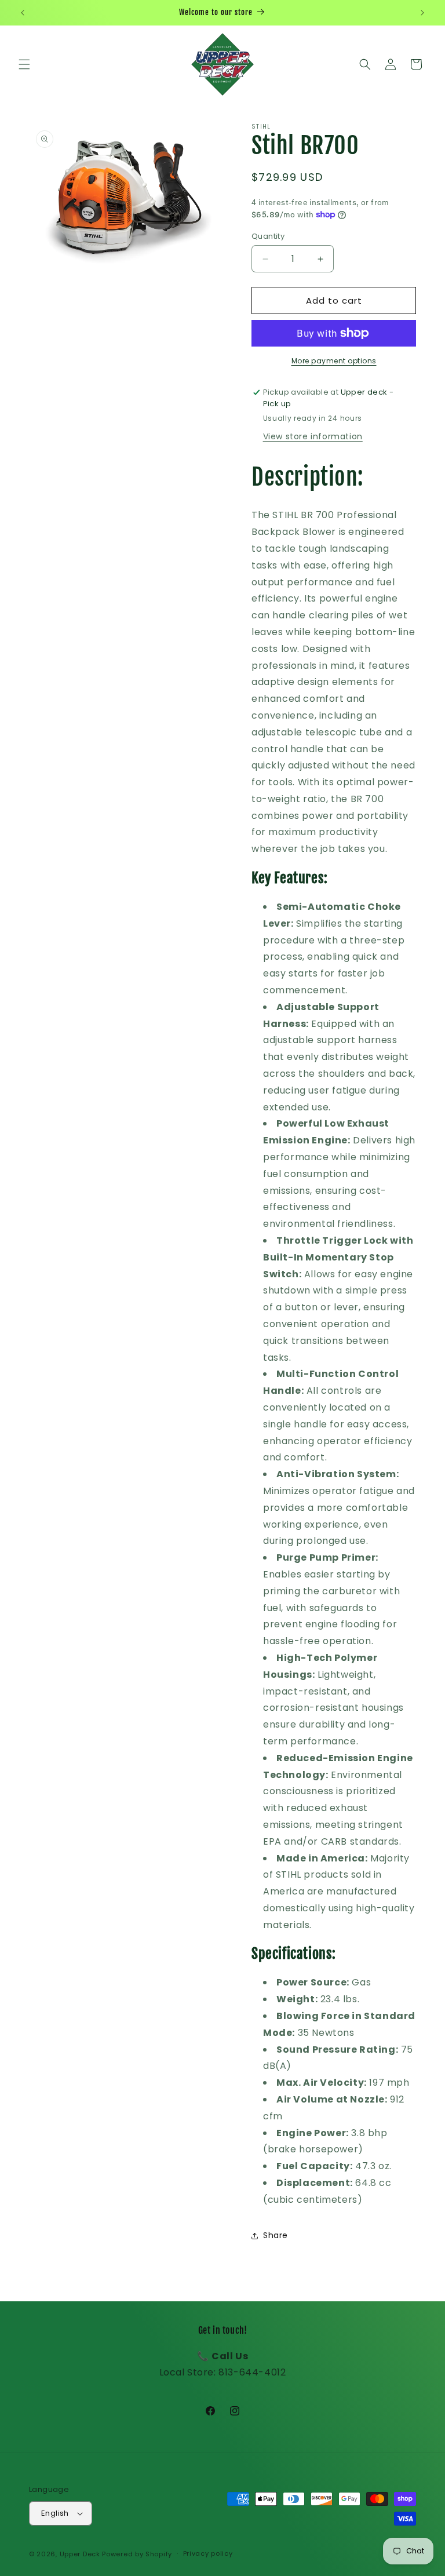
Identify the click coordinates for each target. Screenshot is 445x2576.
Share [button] (276, 2235)
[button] (24, 64)
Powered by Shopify (137, 2554)
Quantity (268, 236)
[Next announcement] (422, 13)
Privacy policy (208, 2553)
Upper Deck (80, 2554)
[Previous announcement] (23, 13)
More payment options (334, 361)
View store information (313, 436)
